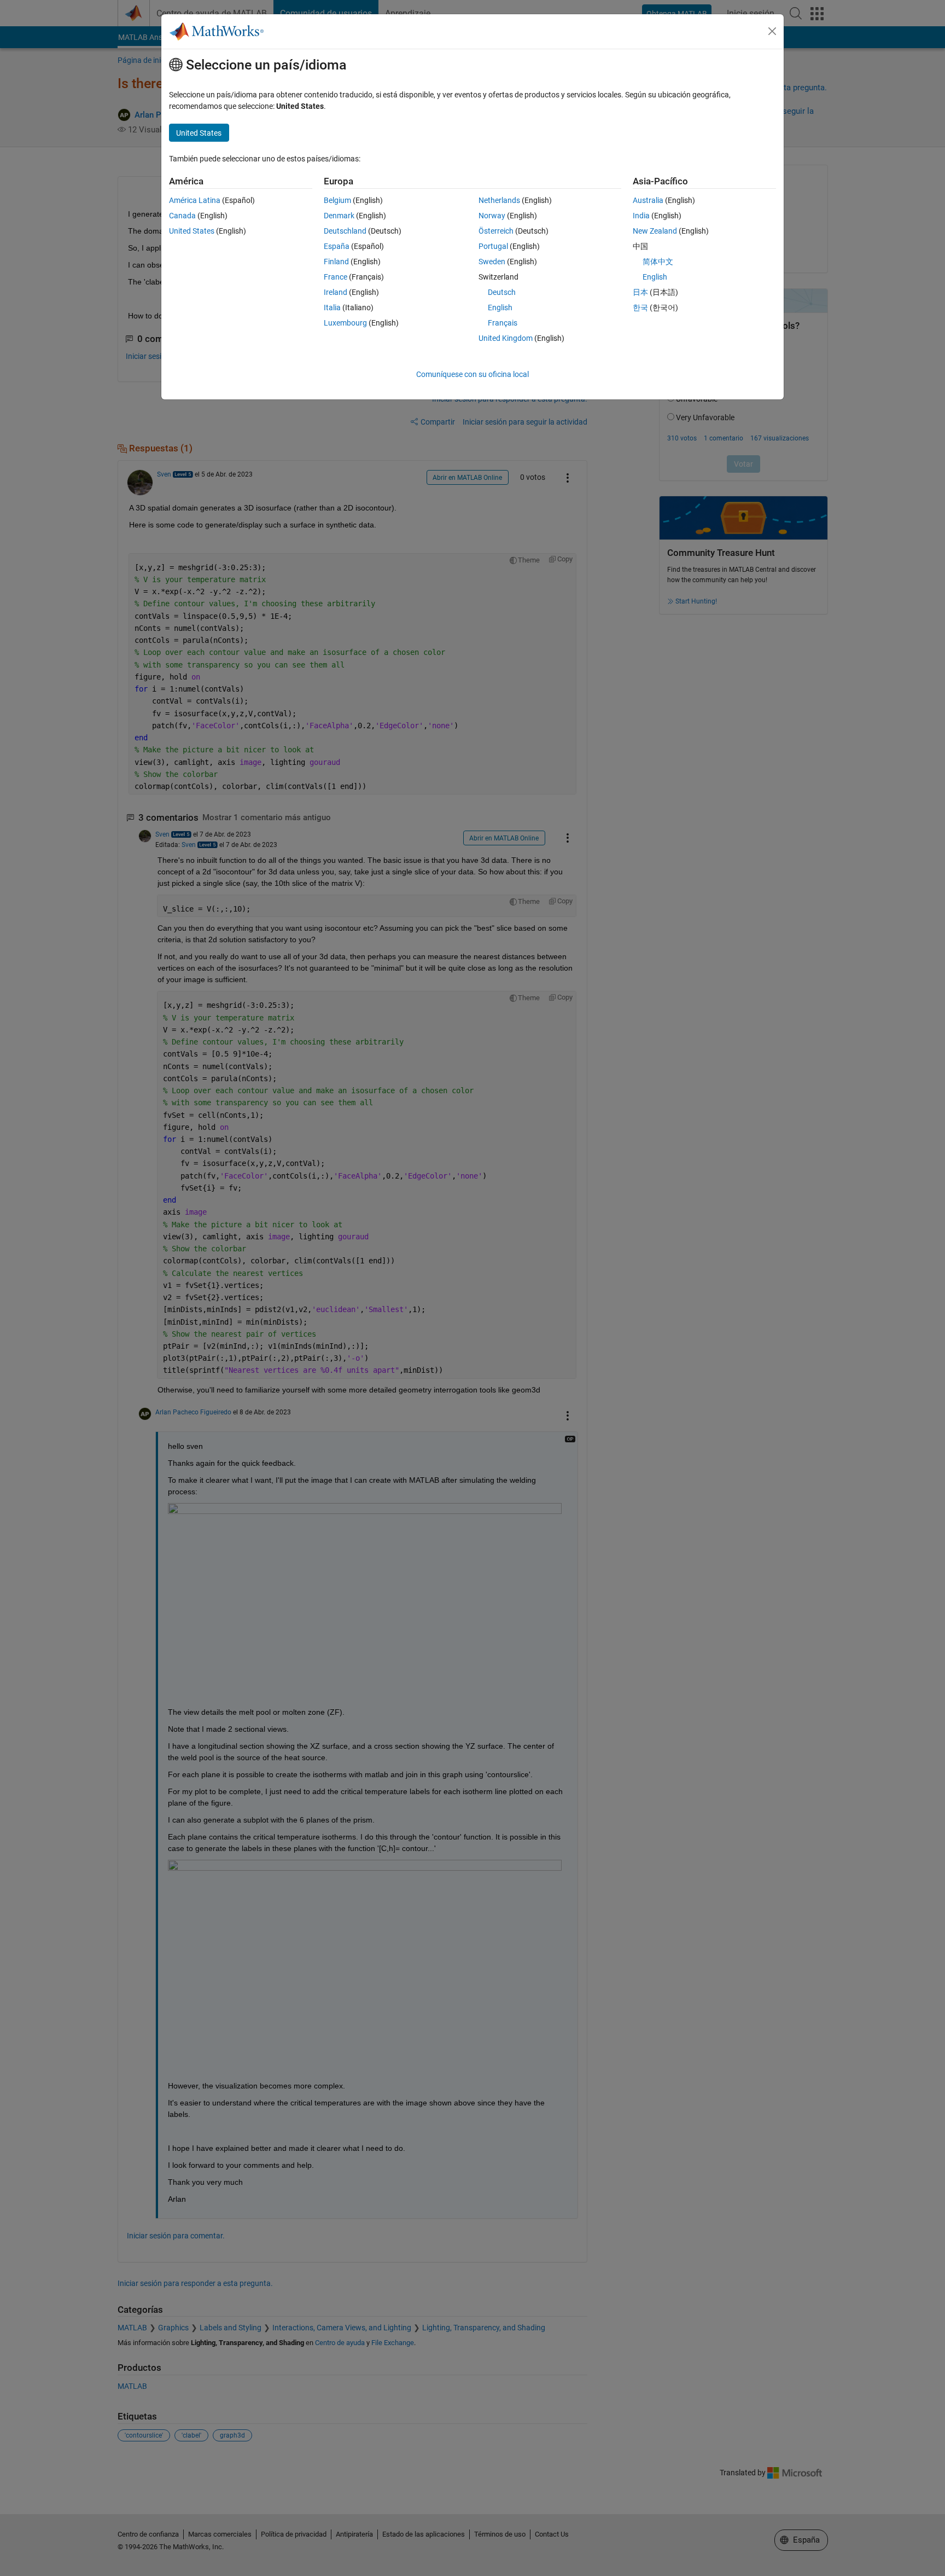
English (500, 308)
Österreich (496, 231)
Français (503, 323)
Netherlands (499, 200)
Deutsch (502, 292)
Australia (648, 200)
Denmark (339, 216)
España (337, 246)
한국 (640, 308)
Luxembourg (345, 323)
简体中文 (658, 262)
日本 (640, 292)
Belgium (337, 200)
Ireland (336, 292)
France (336, 277)
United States (192, 231)
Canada (182, 216)
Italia (332, 308)
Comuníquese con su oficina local (472, 374)
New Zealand (655, 231)
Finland (336, 262)
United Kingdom (506, 338)
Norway (492, 216)
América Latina (195, 200)
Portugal (493, 246)
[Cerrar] (772, 31)
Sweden (492, 262)
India (641, 216)
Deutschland (345, 231)
